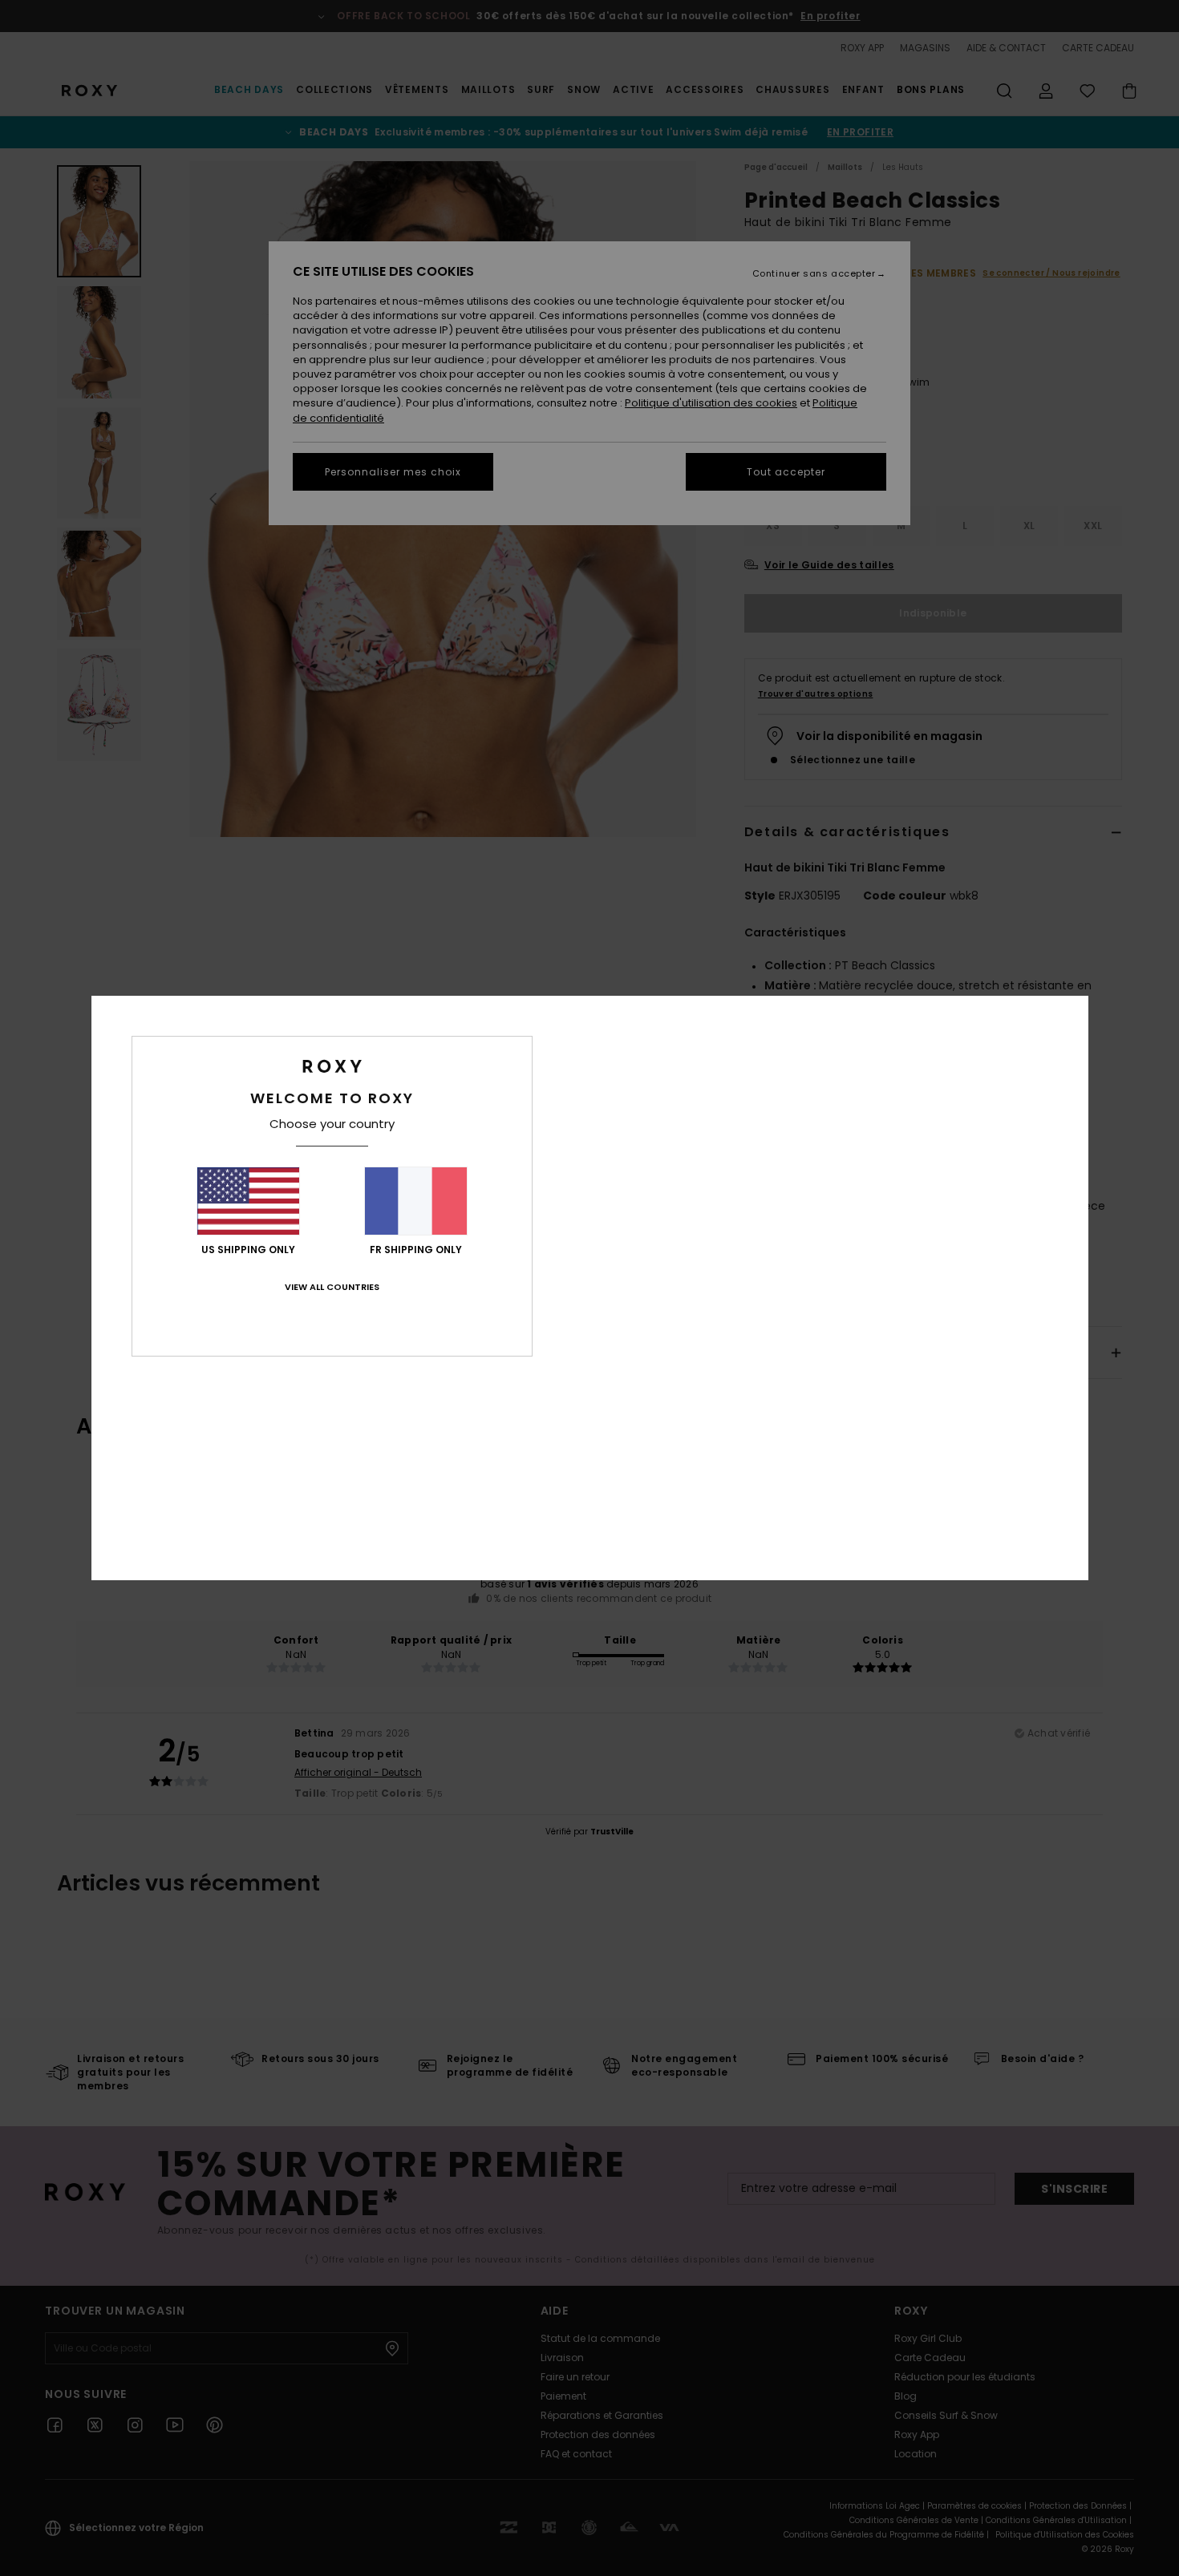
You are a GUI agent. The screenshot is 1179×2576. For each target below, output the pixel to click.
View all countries (332, 1287)
